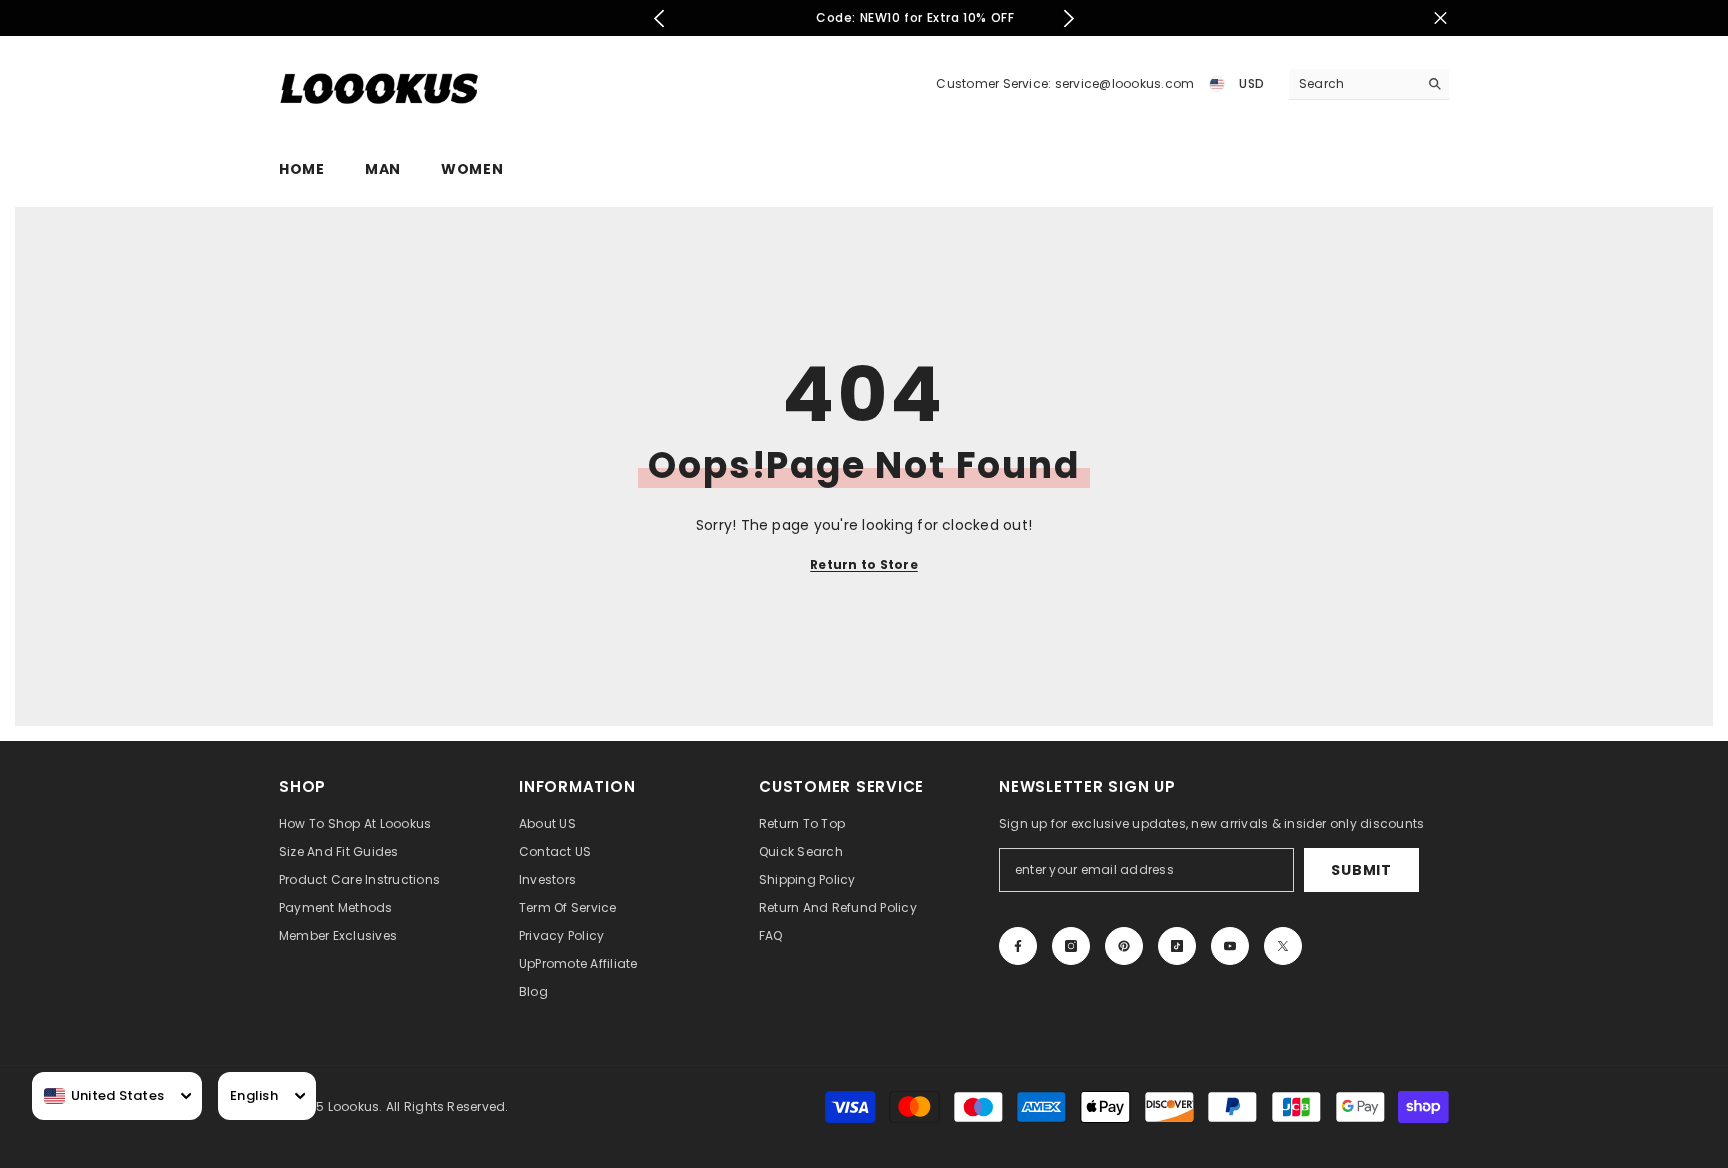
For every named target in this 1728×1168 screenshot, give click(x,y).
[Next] (1068, 18)
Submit (1361, 870)
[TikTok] (1177, 946)
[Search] (1369, 84)
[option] (864, 18)
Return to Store (864, 564)
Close (1440, 18)
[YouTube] (1230, 946)
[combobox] (104, 1096)
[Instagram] (1071, 946)
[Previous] (659, 18)
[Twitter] (1283, 946)
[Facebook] (1018, 946)
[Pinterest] (1124, 946)
